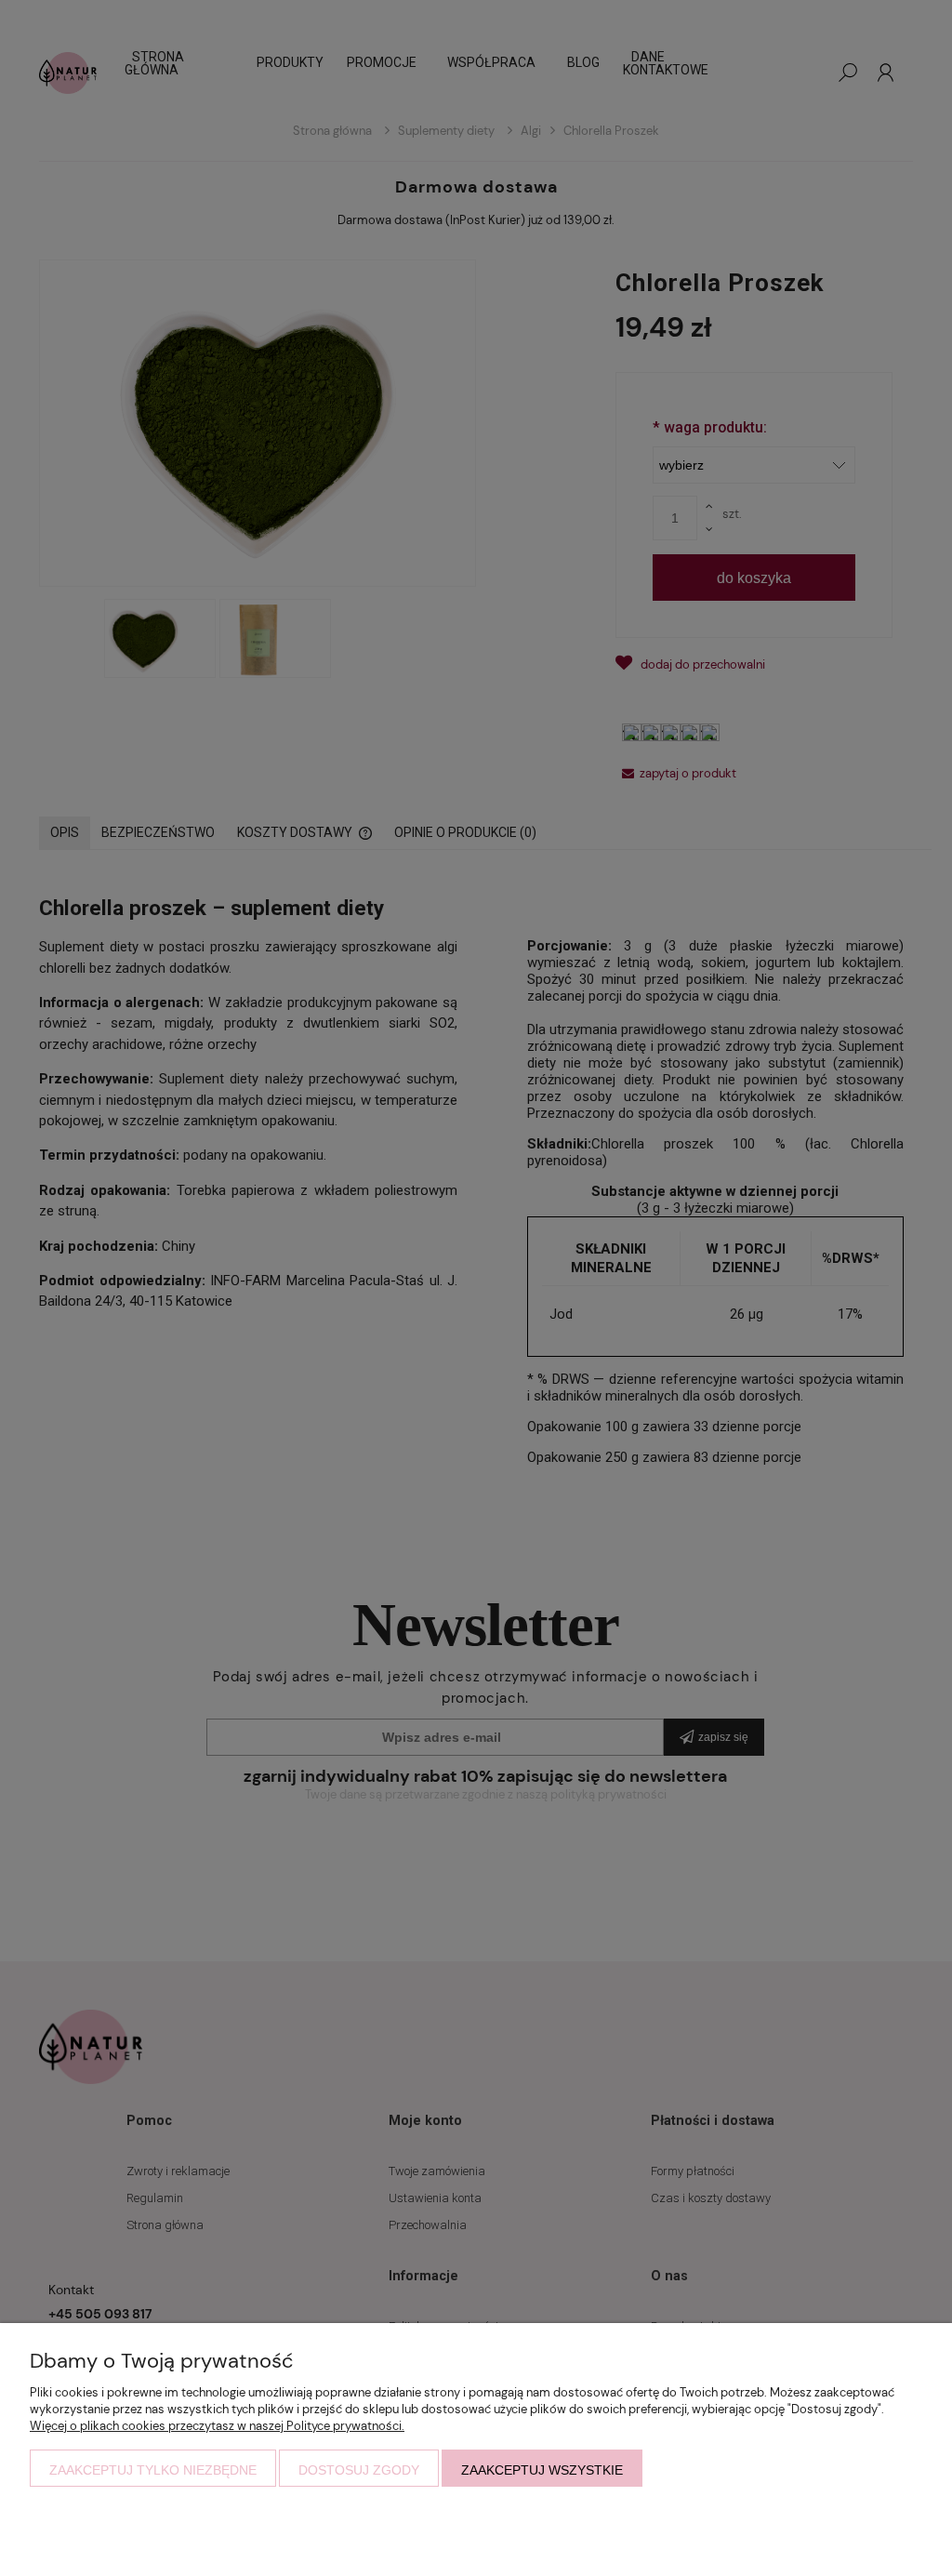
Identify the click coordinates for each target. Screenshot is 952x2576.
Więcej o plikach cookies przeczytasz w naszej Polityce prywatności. (217, 2426)
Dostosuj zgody (359, 2470)
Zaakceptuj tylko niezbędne (153, 2470)
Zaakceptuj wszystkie (542, 2470)
